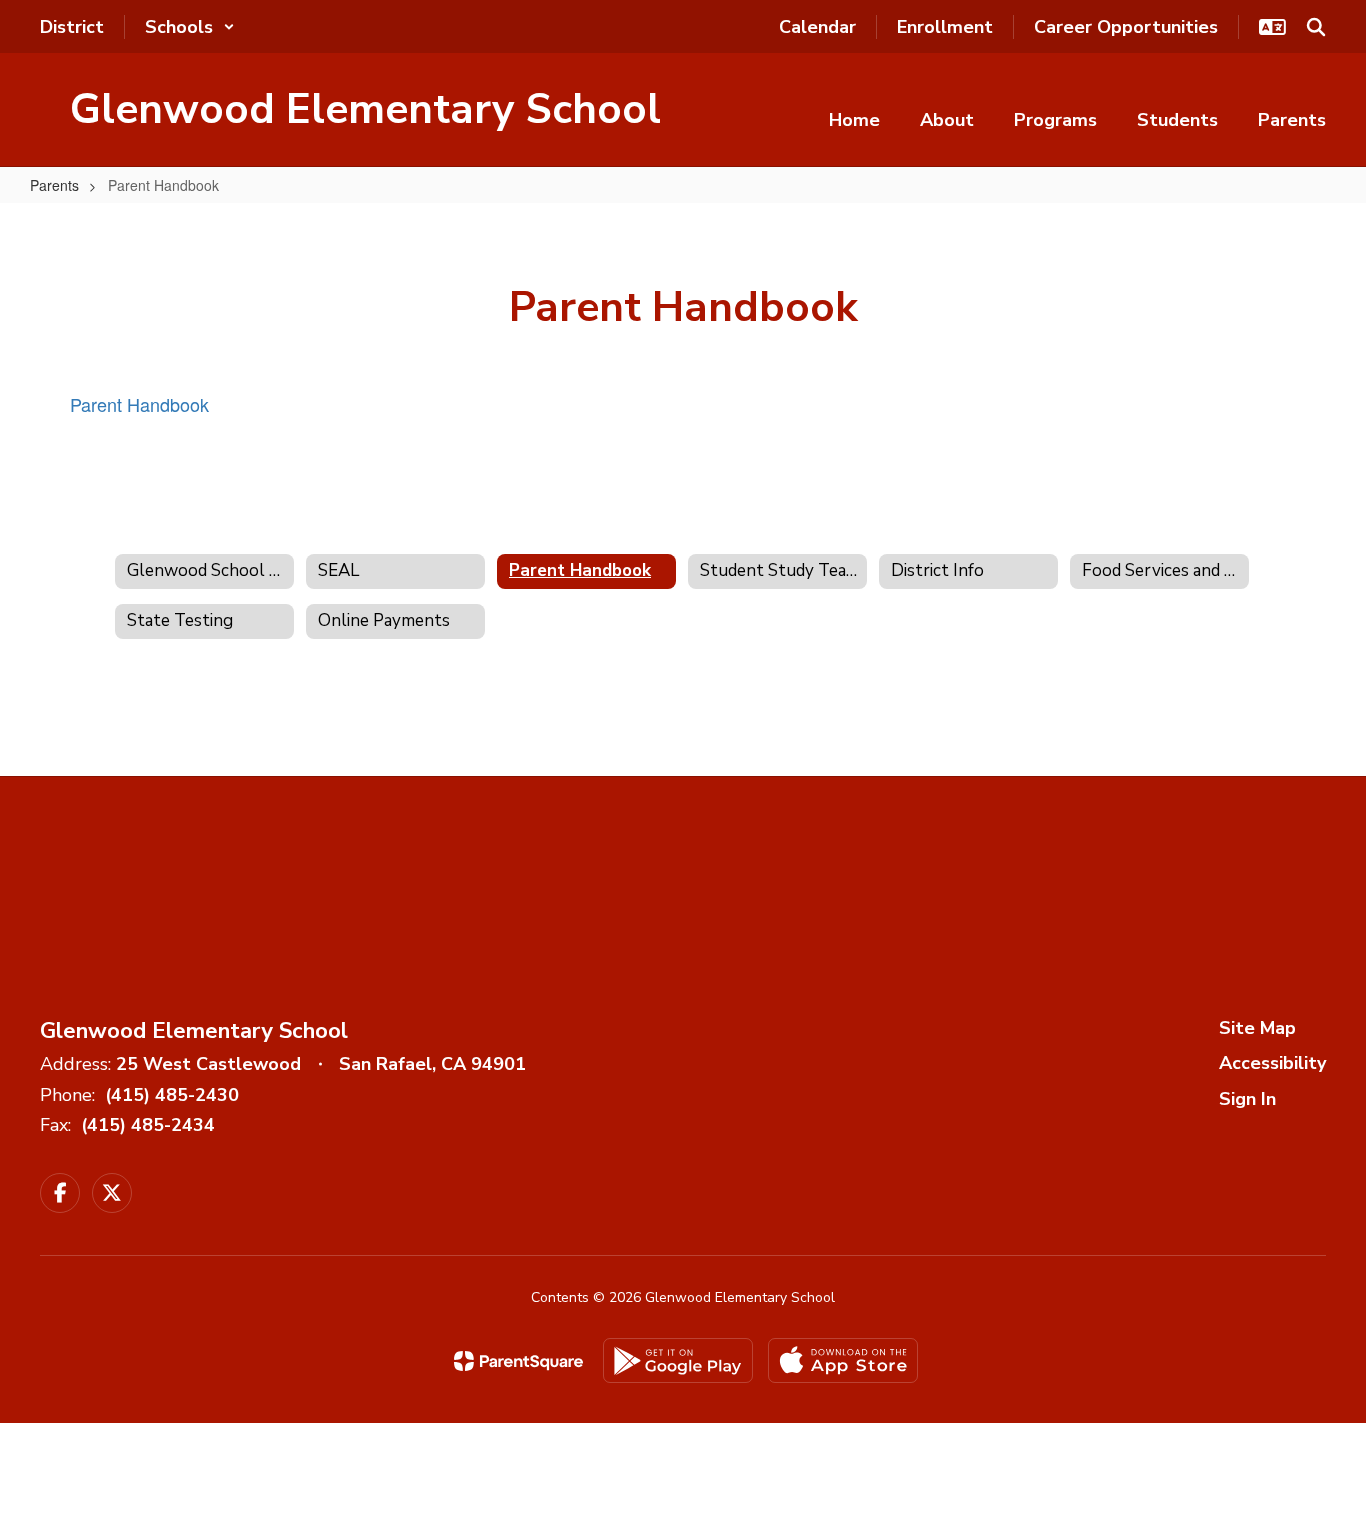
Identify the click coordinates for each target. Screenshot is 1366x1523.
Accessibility (1272, 1063)
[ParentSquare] (518, 1361)
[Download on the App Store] (843, 1360)
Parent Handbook (139, 404)
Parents (54, 185)
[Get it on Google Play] (678, 1360)
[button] (190, 27)
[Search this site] (1316, 27)
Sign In (1247, 1099)
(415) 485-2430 (172, 1095)
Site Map (1257, 1028)
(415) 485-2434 (148, 1125)
